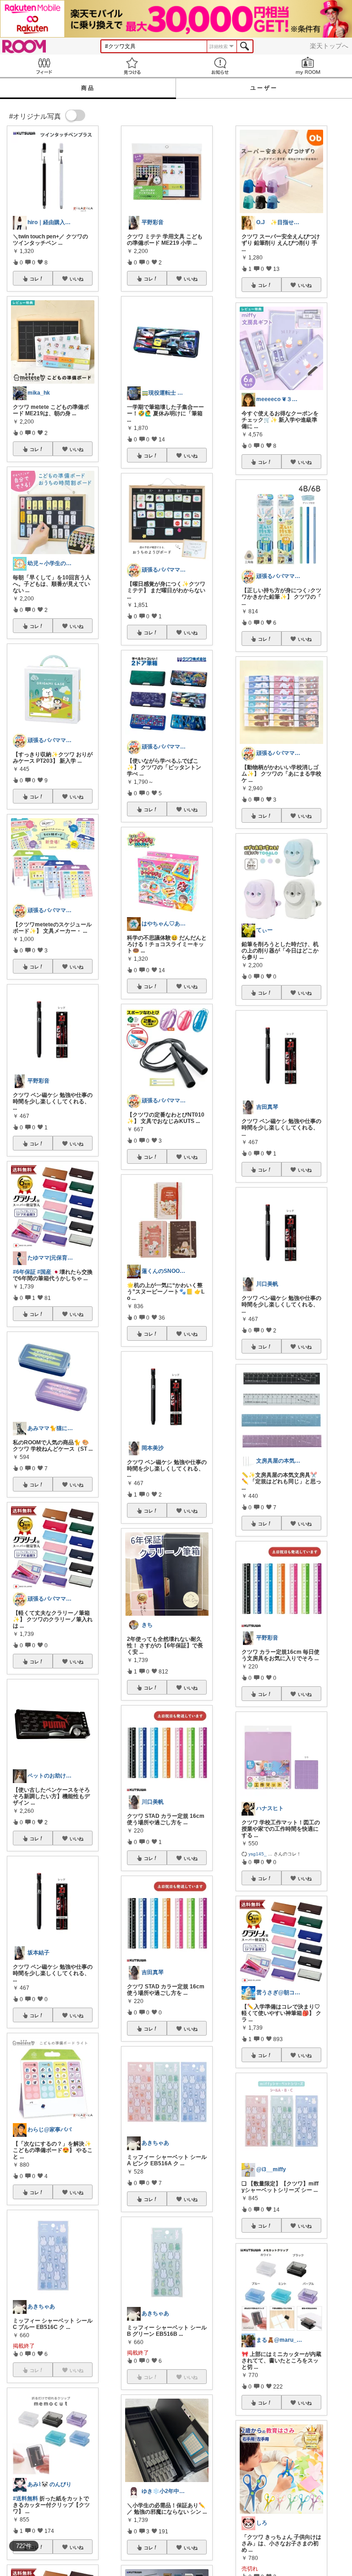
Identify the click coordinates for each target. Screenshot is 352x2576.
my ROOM (308, 66)
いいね (77, 279)
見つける (132, 66)
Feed (44, 66)
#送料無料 (25, 2499)
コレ (34, 279)
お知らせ (220, 66)
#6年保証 (24, 1272)
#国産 (44, 1272)
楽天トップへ (329, 46)
